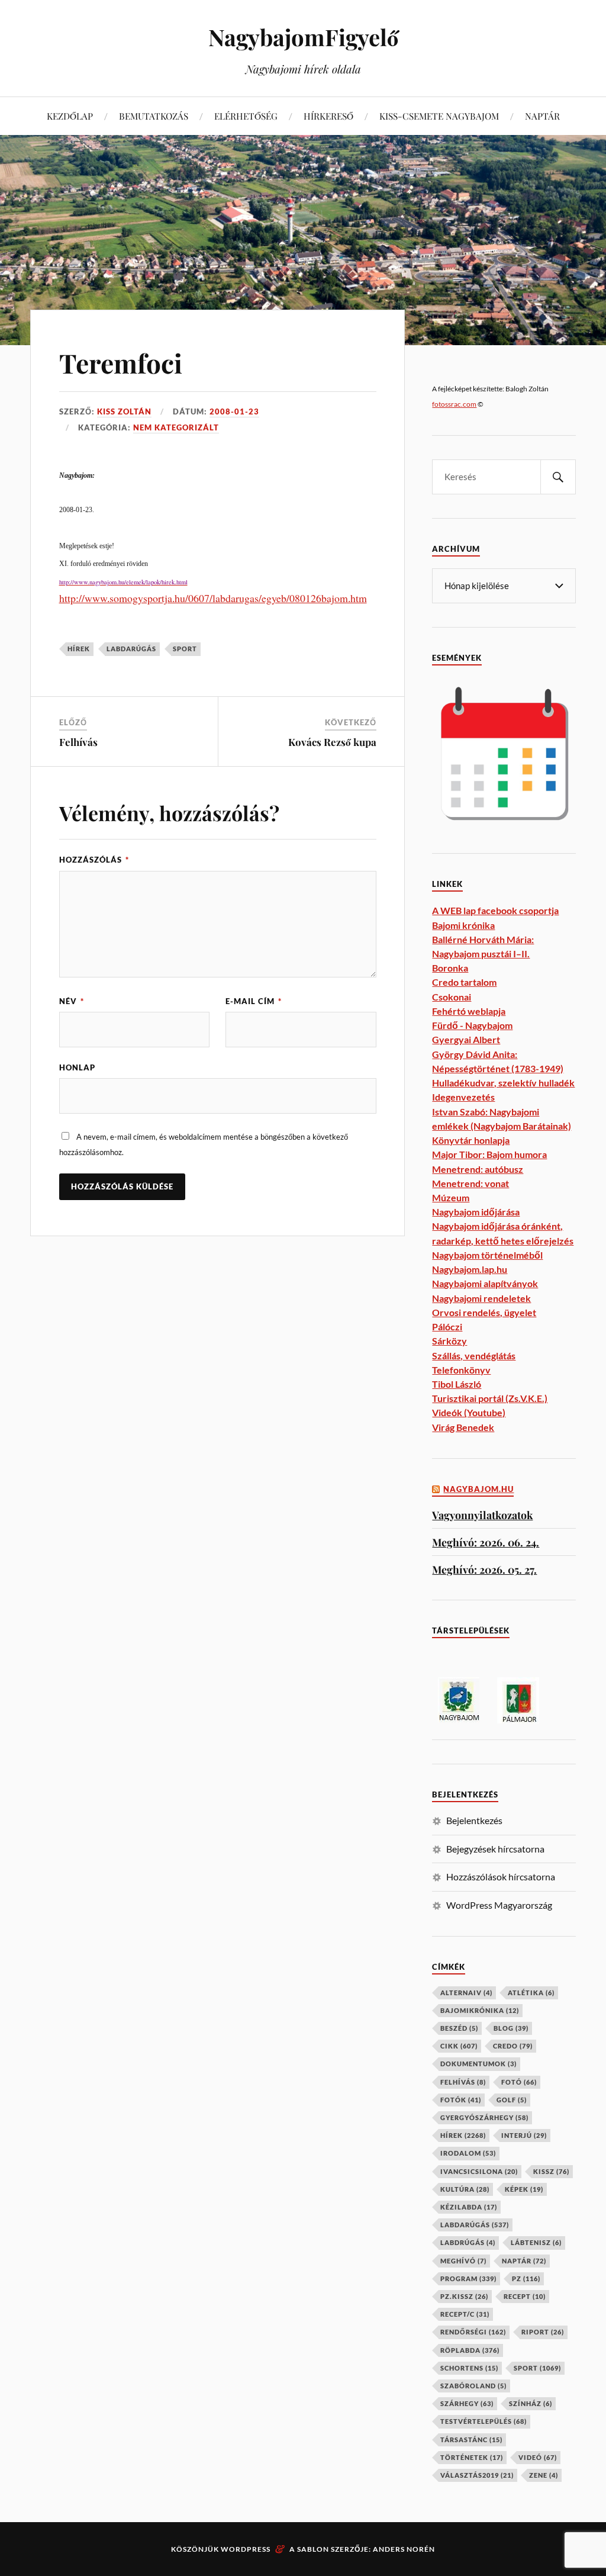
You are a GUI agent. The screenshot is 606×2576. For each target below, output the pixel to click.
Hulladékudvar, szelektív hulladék (503, 1083)
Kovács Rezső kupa (332, 742)
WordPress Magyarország (499, 1905)
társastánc (471, 2440)
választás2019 (477, 2475)
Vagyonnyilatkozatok (482, 1515)
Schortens (469, 2368)
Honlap (77, 1067)
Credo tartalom (464, 982)
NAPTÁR (542, 116)
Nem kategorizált (176, 427)
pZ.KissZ (464, 2296)
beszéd (459, 2028)
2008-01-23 (234, 411)
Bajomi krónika (463, 925)
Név (72, 1001)
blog (511, 2028)
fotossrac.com (454, 404)
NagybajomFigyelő (303, 37)
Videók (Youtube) (469, 1412)
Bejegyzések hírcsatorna (495, 1849)
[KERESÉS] (558, 477)
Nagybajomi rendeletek (481, 1298)
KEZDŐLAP (70, 116)
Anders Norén (404, 2549)
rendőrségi (473, 2332)
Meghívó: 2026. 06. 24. (486, 1542)
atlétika (531, 1993)
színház (531, 2403)
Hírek (79, 649)
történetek (472, 2457)
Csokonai (452, 997)
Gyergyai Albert (466, 1039)
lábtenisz (536, 2242)
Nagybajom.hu (478, 1489)
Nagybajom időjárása (476, 1212)
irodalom (468, 2153)
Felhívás (78, 742)
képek (524, 2189)
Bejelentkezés (474, 1820)
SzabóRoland (473, 2386)
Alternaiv (466, 1993)
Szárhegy (467, 2403)
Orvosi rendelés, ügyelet (484, 1312)
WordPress (246, 2549)
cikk (459, 2046)
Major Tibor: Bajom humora (489, 1154)
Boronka (450, 968)
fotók (461, 2100)
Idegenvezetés (463, 1097)
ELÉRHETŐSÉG (246, 116)
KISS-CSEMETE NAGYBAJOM (439, 116)
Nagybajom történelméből (487, 1255)
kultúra (465, 2189)
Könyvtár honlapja (471, 1140)
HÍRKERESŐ (328, 116)
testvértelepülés (483, 2421)
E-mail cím (254, 1001)
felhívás (463, 2082)
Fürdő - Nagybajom (472, 1025)
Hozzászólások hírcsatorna (501, 1876)
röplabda (470, 2350)
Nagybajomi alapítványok (485, 1283)
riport (543, 2332)
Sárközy (449, 1341)
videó (538, 2457)
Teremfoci (121, 363)
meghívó (463, 2261)
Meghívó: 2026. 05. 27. (484, 1569)
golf (512, 2100)
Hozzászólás (94, 860)
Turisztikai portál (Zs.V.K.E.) (490, 1398)
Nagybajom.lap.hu (470, 1269)
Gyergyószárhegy (484, 2117)
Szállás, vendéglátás (474, 1355)
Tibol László (457, 1384)
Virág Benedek (463, 1427)
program (468, 2278)
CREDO (513, 2046)
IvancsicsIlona (479, 2171)
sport (185, 649)
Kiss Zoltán (124, 411)
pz (526, 2278)
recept (525, 2296)
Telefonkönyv (461, 1370)
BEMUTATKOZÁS (154, 116)
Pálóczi (447, 1326)
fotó (519, 2082)
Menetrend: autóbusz (478, 1169)
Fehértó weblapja (469, 1011)
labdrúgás (468, 2242)
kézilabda (469, 2207)
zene (544, 2475)
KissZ (551, 2171)
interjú (524, 2135)
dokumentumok (478, 2064)
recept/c (465, 2314)
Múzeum (451, 1197)
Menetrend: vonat (470, 1183)
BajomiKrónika (480, 2010)
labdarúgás (131, 649)
